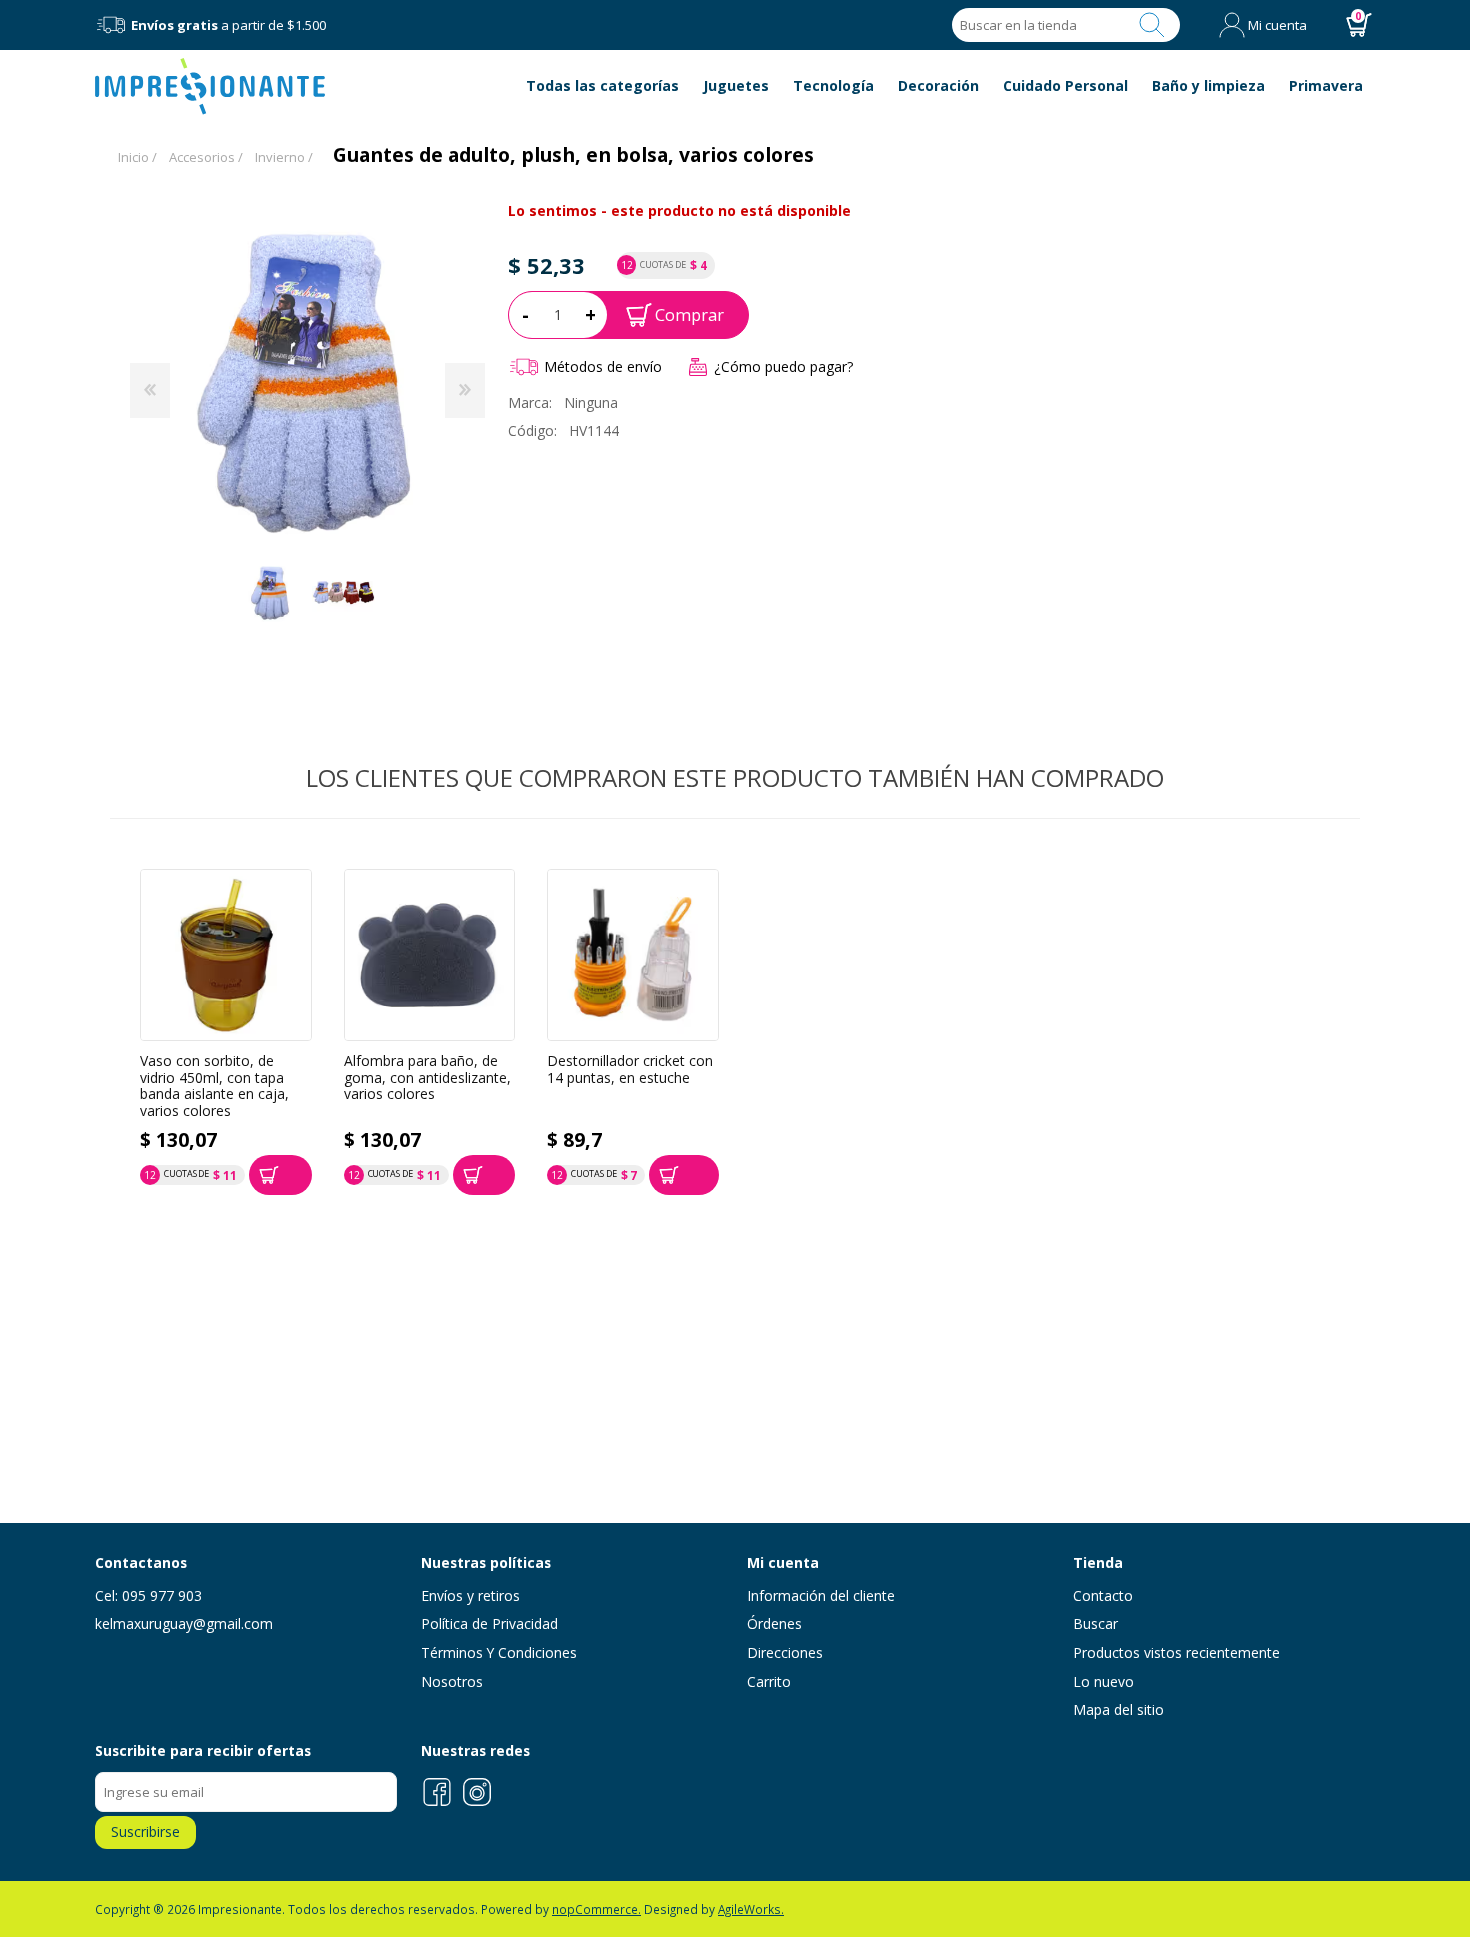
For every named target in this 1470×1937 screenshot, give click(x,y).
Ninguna (591, 402)
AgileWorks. (751, 1909)
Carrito (769, 1681)
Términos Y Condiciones (499, 1652)
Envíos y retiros (470, 1595)
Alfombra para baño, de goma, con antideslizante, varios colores (427, 1078)
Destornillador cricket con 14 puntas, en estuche (630, 1069)
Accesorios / (206, 157)
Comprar (689, 314)
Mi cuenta (1277, 25)
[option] (270, 592)
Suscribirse (145, 1831)
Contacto (1103, 1595)
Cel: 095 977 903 (148, 1595)
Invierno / (284, 157)
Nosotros (452, 1681)
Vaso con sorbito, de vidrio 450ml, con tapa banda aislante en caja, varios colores (214, 1086)
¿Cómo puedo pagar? (783, 366)
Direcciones (785, 1652)
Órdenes (774, 1623)
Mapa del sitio (1118, 1709)
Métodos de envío (603, 366)
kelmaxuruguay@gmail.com (184, 1623)
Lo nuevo (1103, 1681)
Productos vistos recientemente (1176, 1652)
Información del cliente (821, 1595)
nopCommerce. (596, 1909)
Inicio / (137, 157)
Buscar (1152, 25)
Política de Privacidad (489, 1623)
